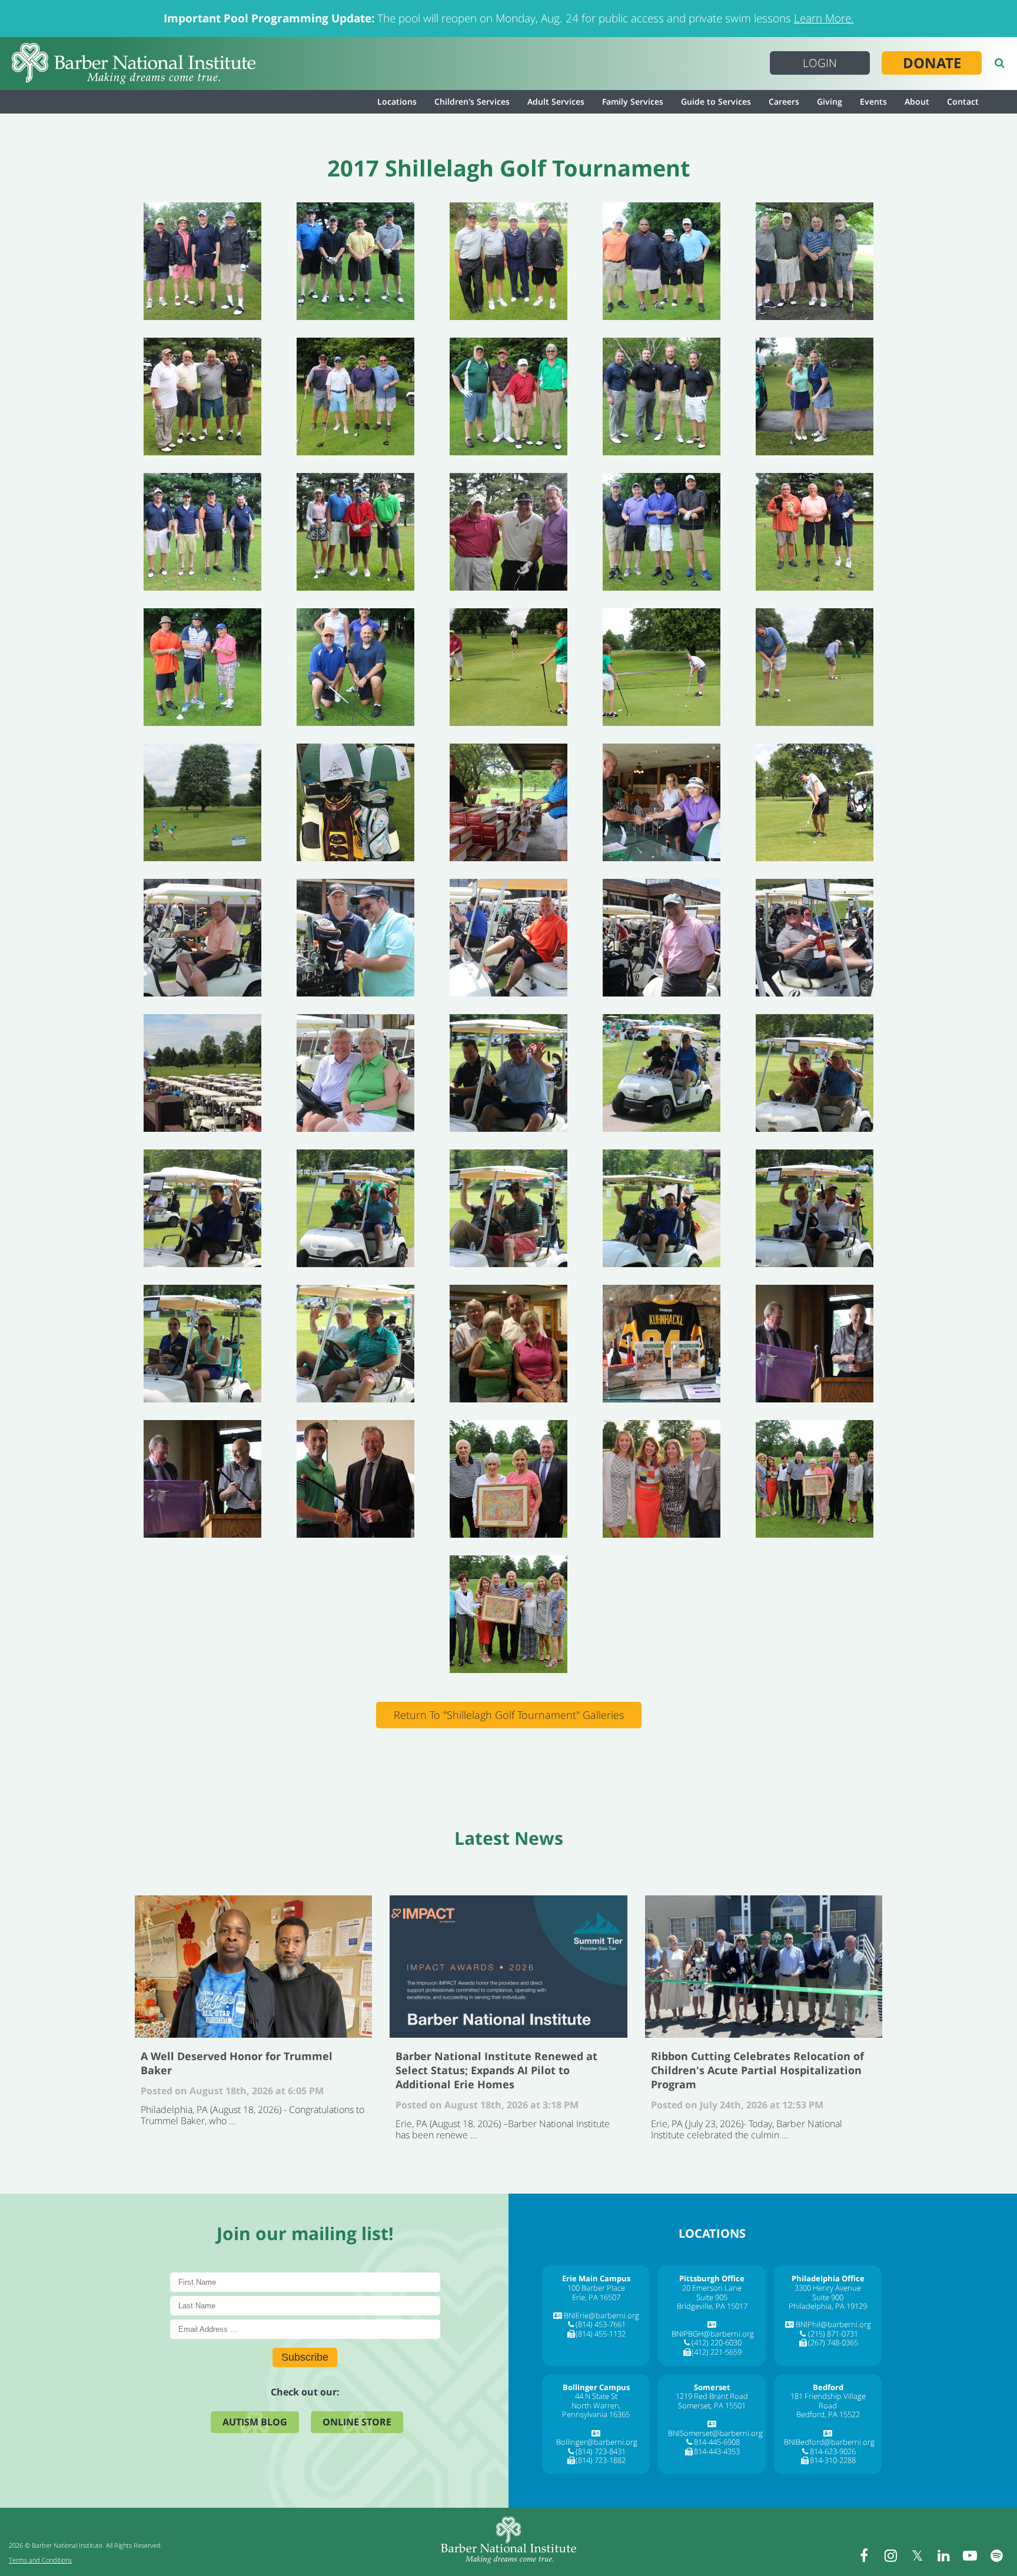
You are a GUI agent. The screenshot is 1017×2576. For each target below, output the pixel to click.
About (917, 101)
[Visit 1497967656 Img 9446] (662, 938)
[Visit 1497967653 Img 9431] (202, 938)
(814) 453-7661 (601, 2324)
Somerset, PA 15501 (712, 2405)
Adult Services (556, 101)
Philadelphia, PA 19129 (828, 2306)
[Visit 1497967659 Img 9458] (355, 1073)
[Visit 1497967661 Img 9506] (508, 1073)
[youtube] (970, 2555)
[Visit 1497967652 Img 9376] (815, 667)
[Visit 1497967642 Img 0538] (508, 667)
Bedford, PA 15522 (828, 2414)
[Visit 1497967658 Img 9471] (202, 1073)
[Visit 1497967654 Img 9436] (355, 938)
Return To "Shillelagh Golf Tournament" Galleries (509, 1715)
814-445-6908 (717, 2442)
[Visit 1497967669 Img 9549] (355, 1344)
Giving (830, 101)
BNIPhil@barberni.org (833, 2324)
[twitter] (917, 2555)
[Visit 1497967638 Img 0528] (662, 667)
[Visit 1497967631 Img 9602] (662, 261)
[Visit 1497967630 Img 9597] (815, 261)
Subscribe (305, 2357)
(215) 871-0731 (833, 2334)
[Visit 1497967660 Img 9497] (662, 1073)
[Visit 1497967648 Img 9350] (662, 802)
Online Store (357, 2422)
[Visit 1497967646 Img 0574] (815, 1479)
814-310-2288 (833, 2460)
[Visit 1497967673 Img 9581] (662, 396)
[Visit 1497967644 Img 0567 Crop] (508, 1479)
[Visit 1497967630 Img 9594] (202, 261)
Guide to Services (716, 101)
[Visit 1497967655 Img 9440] (508, 938)
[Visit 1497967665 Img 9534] (508, 1208)
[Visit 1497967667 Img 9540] (815, 1208)
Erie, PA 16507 (596, 2297)
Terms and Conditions (40, 2560)
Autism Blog (255, 2422)
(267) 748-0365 (833, 2342)
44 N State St (596, 2396)
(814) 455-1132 (601, 2334)
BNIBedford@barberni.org (829, 2442)
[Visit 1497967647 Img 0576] (508, 1614)
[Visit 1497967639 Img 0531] (508, 1344)
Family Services (633, 101)
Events (873, 101)
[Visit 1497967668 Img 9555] (202, 1344)
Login (820, 63)
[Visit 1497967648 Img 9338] (508, 802)
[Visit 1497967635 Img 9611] (355, 396)
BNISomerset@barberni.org (715, 2433)
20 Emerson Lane (712, 2288)
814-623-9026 (833, 2451)
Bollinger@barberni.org (597, 2442)
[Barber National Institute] (134, 64)
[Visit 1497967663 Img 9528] (202, 1208)
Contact (963, 101)
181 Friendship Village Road (828, 2401)
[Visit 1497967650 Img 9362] (662, 1344)
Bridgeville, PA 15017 (712, 2306)
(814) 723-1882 (601, 2460)
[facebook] (864, 2555)
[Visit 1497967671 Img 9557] (815, 532)
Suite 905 (712, 2297)
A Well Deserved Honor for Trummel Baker (253, 1967)
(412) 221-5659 (717, 2352)
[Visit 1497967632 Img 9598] (202, 396)
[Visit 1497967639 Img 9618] (355, 667)
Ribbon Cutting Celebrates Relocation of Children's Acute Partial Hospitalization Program (764, 1967)
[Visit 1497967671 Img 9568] (508, 532)
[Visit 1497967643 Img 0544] (815, 1344)
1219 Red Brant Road (712, 2396)
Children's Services (472, 101)
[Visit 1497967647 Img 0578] (662, 1479)
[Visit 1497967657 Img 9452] (815, 938)
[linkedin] (943, 2555)
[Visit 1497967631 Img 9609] (508, 261)
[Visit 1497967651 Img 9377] (202, 802)
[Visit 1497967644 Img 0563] (355, 1479)
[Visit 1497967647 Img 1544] (355, 802)
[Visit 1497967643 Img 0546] (202, 1479)
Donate (932, 63)
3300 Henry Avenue (828, 2288)
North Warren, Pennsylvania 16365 (596, 2410)
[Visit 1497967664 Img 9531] (355, 1208)
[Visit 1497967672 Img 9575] (662, 532)
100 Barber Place (596, 2288)
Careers (784, 101)
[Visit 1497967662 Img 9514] (815, 1073)
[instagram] (890, 2555)
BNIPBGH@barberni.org (713, 2334)
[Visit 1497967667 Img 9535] (662, 1208)
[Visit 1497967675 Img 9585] (355, 532)
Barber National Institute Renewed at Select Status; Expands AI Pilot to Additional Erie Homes (508, 1967)
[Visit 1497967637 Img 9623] (508, 396)
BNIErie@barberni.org (601, 2315)
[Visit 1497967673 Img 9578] (815, 396)
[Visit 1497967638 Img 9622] (202, 667)
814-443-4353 (717, 2451)
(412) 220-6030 (717, 2342)
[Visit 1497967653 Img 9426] (815, 802)
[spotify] (996, 2555)
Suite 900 (828, 2297)
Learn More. (824, 18)
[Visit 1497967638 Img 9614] (202, 532)
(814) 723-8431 (601, 2451)
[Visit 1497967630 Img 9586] (355, 261)
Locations (397, 101)
